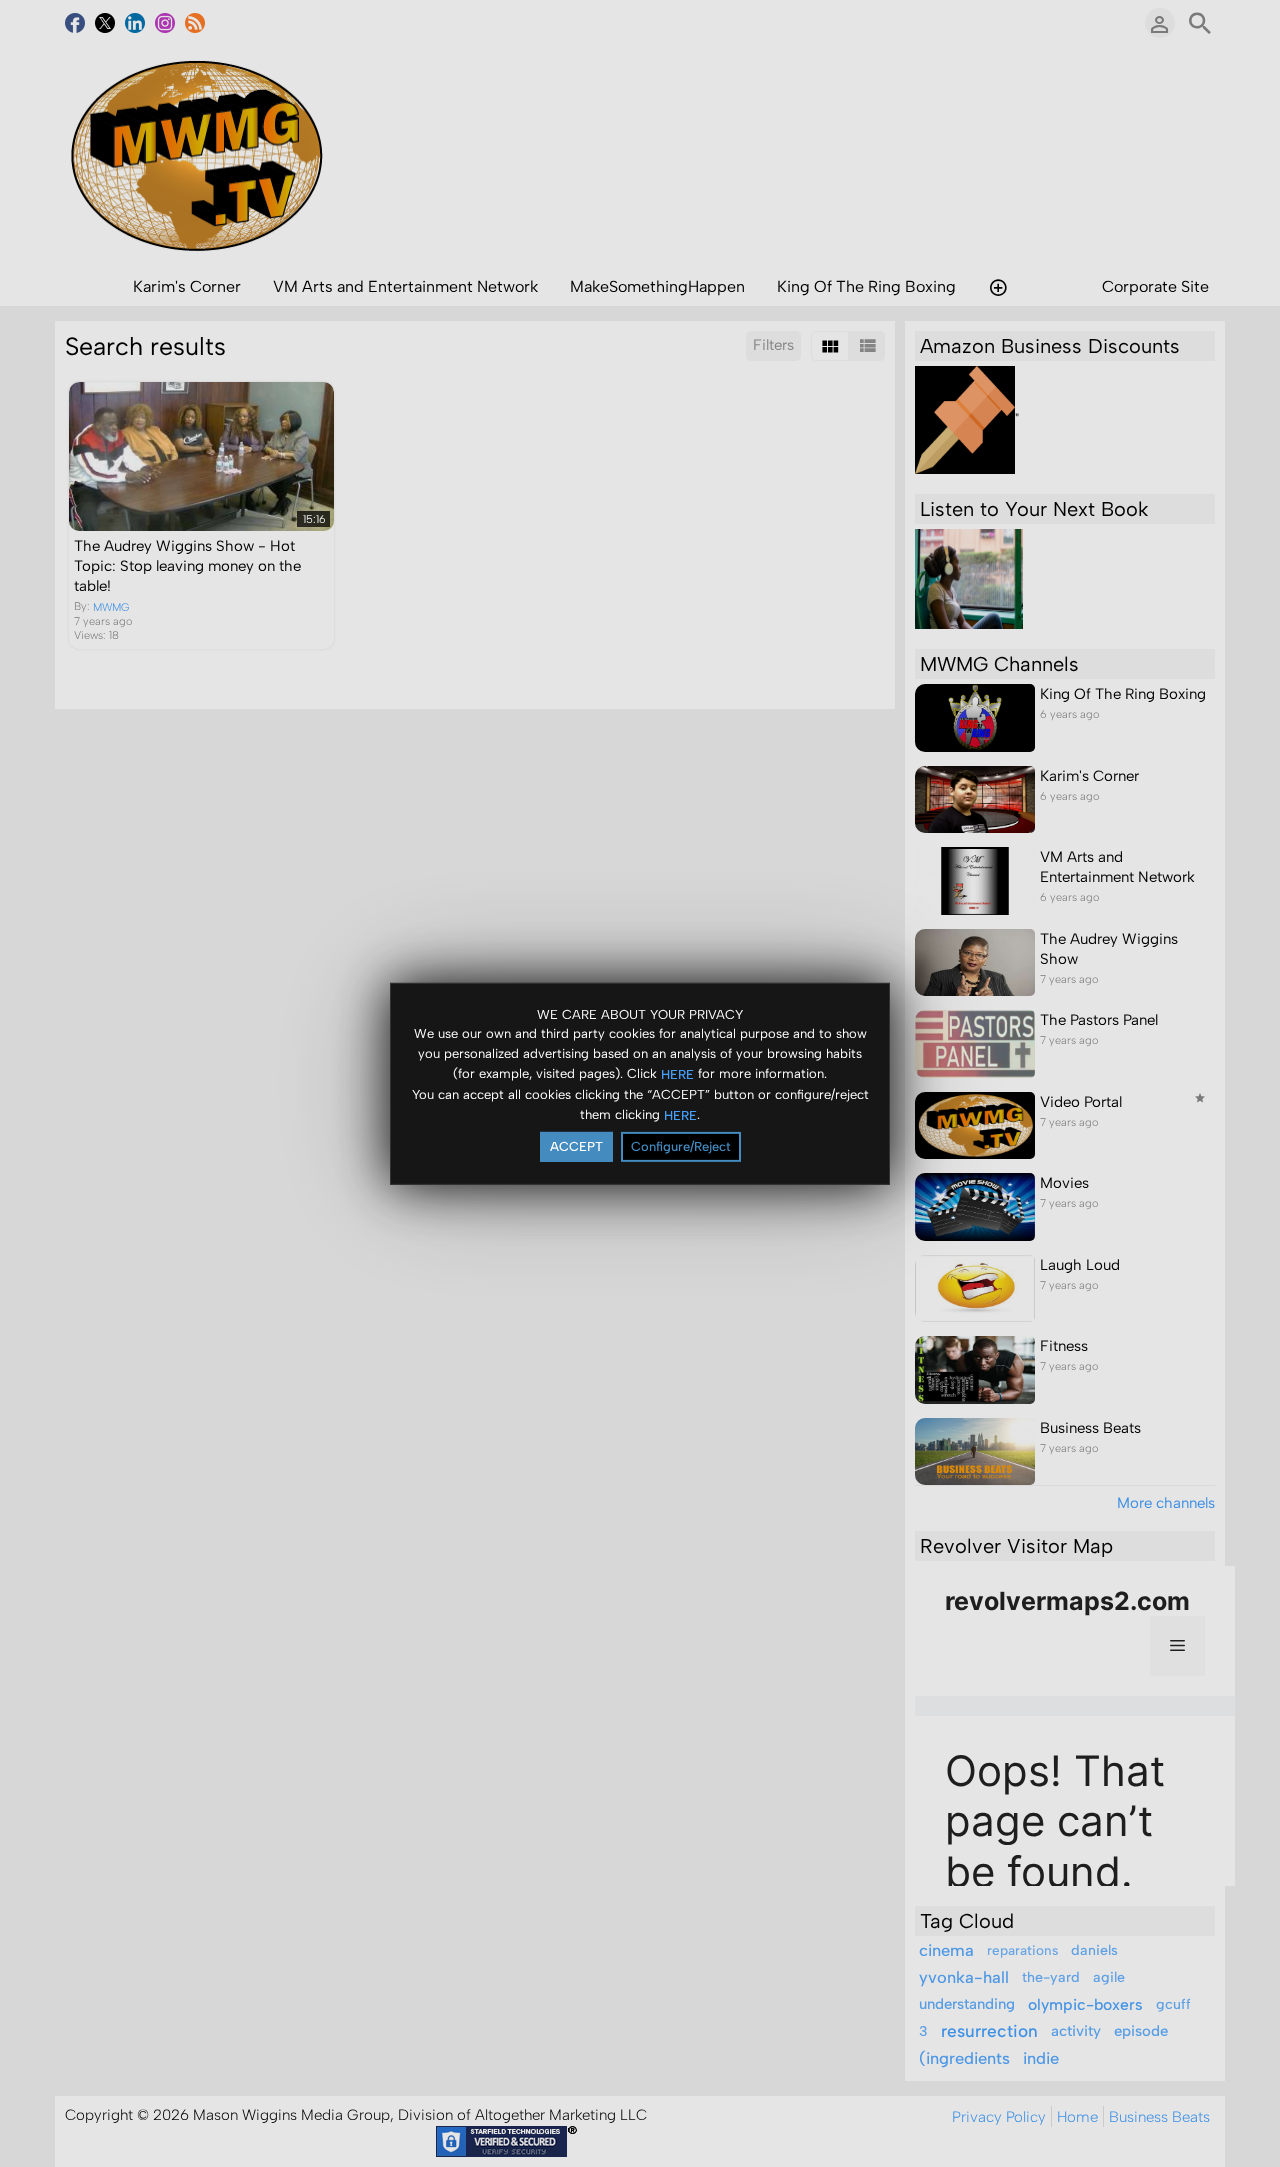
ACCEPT (576, 1146)
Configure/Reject (681, 1146)
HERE (677, 1074)
